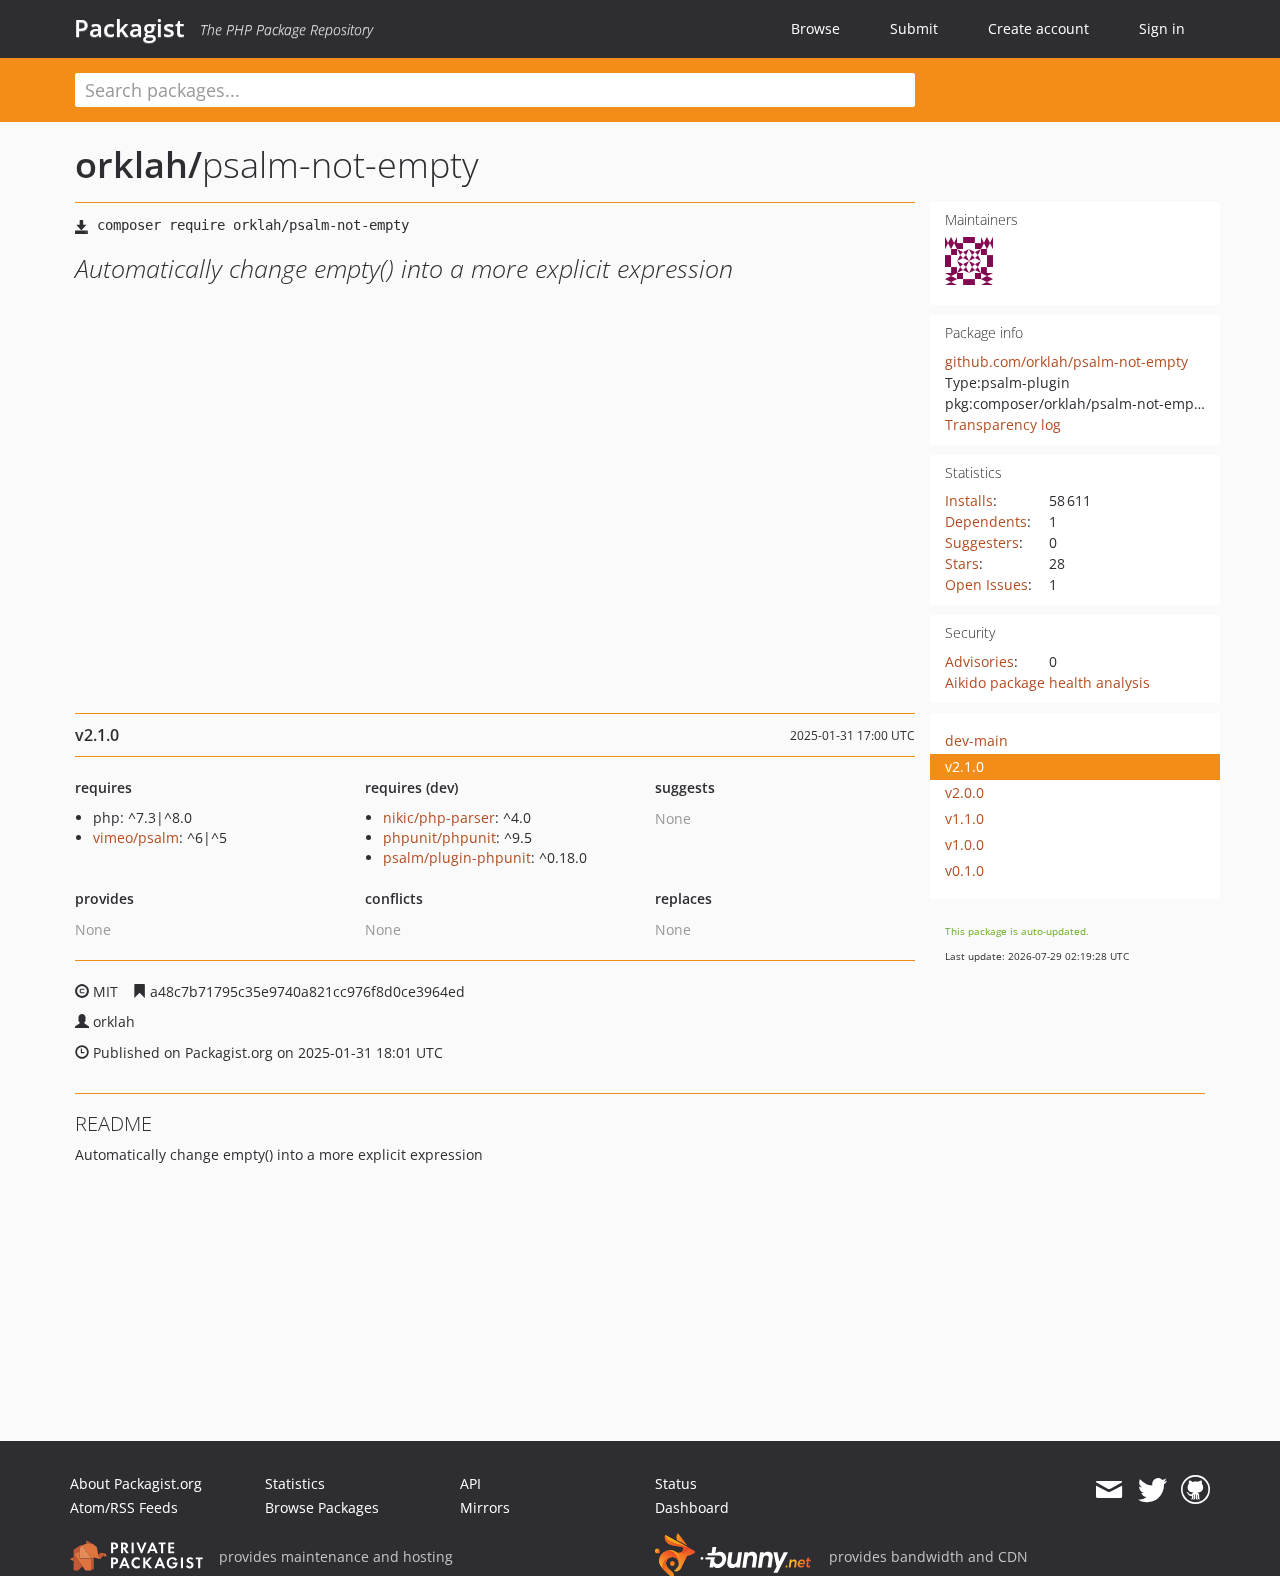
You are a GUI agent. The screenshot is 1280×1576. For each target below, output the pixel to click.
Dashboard (692, 1507)
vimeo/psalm (136, 837)
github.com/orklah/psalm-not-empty (1066, 361)
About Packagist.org (136, 1483)
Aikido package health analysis (1047, 682)
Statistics (295, 1483)
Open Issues (986, 584)
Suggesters (982, 542)
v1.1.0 (964, 818)
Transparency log (1003, 424)
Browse (815, 28)
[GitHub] (1195, 1490)
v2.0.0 (964, 792)
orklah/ (138, 164)
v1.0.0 (964, 844)
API (470, 1483)
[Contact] (1108, 1490)
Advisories (979, 661)
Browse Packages (322, 1507)
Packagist (129, 28)
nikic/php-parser (439, 817)
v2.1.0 (964, 766)
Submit (914, 28)
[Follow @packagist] (1152, 1490)
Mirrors (485, 1507)
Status (676, 1483)
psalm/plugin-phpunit (457, 857)
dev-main (976, 740)
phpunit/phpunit (439, 837)
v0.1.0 (964, 870)
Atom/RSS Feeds (124, 1507)
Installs (969, 500)
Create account (1038, 28)
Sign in (1162, 28)
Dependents (986, 521)
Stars (962, 563)
